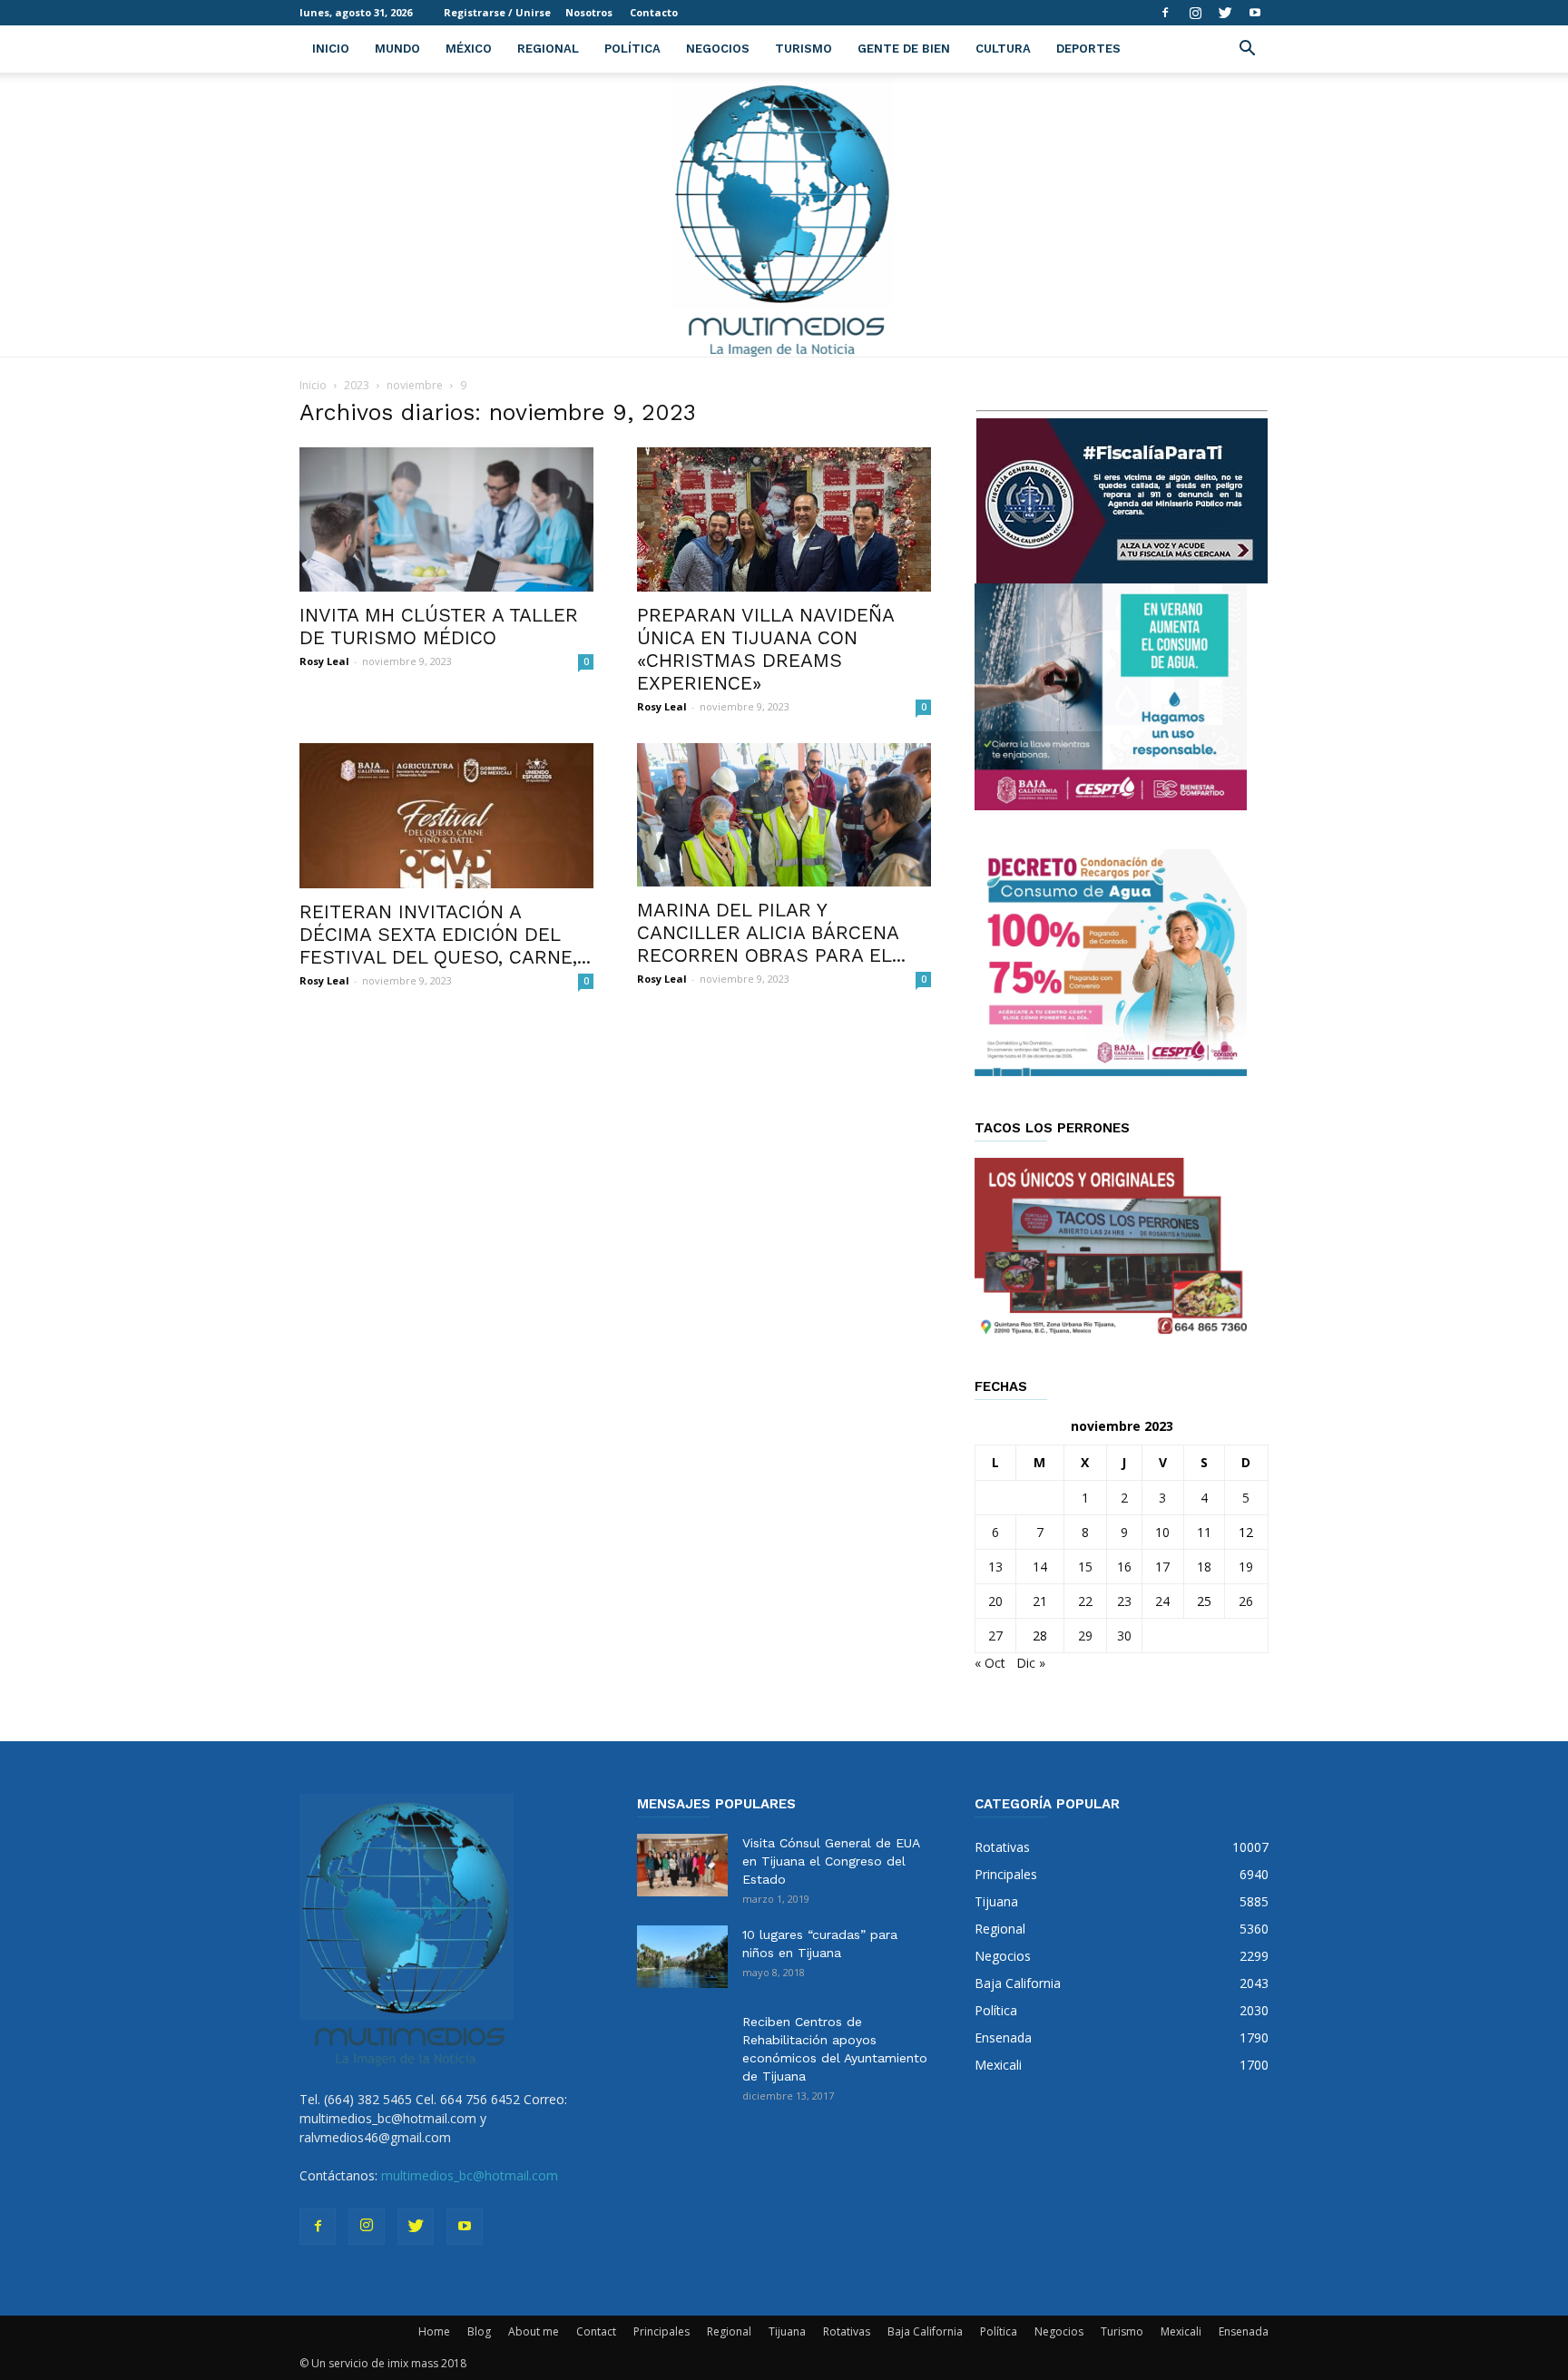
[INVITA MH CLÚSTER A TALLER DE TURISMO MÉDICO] (446, 519)
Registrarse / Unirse (497, 12)
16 (1124, 1567)
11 (1204, 1532)
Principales (661, 2331)
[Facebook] (1165, 13)
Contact (596, 2331)
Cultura (1003, 49)
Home (434, 2331)
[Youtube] (1255, 13)
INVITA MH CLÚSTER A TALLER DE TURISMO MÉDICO (439, 626)
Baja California (925, 2331)
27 (995, 1636)
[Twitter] (1225, 13)
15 (1085, 1567)
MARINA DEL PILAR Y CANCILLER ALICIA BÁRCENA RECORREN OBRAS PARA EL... (771, 932)
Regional (548, 49)
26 (1246, 1601)
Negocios (718, 49)
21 (1040, 1601)
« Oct (990, 1663)
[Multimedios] (784, 215)
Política (632, 49)
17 (1162, 1567)
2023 (357, 385)
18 (1204, 1567)
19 (1246, 1567)
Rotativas (847, 2331)
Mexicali (1181, 2331)
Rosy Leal (324, 661)
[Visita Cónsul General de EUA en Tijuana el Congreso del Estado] (682, 1865)
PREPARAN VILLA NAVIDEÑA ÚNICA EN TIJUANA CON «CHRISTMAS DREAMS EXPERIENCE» (765, 649)
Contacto (654, 12)
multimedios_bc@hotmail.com (470, 2175)
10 (1162, 1532)
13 (995, 1567)
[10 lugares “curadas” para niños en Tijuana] (682, 1957)
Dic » (1031, 1663)
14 (1040, 1567)
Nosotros (589, 12)
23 (1124, 1601)
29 (1085, 1636)
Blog (479, 2331)
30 (1124, 1636)
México (469, 49)
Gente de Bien (904, 49)
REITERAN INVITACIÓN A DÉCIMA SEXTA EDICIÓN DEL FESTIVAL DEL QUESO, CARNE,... (445, 934)
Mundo (397, 49)
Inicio (331, 49)
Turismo (804, 49)
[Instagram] (1195, 13)
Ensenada (1244, 2331)
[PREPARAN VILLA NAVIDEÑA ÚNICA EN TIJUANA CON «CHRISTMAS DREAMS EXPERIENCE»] (784, 519)
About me (534, 2331)
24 (1162, 1601)
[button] (1247, 50)
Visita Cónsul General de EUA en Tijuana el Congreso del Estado (831, 1861)
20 (995, 1601)
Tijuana (787, 2331)
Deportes (1088, 49)
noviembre (415, 385)
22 (1085, 1601)
